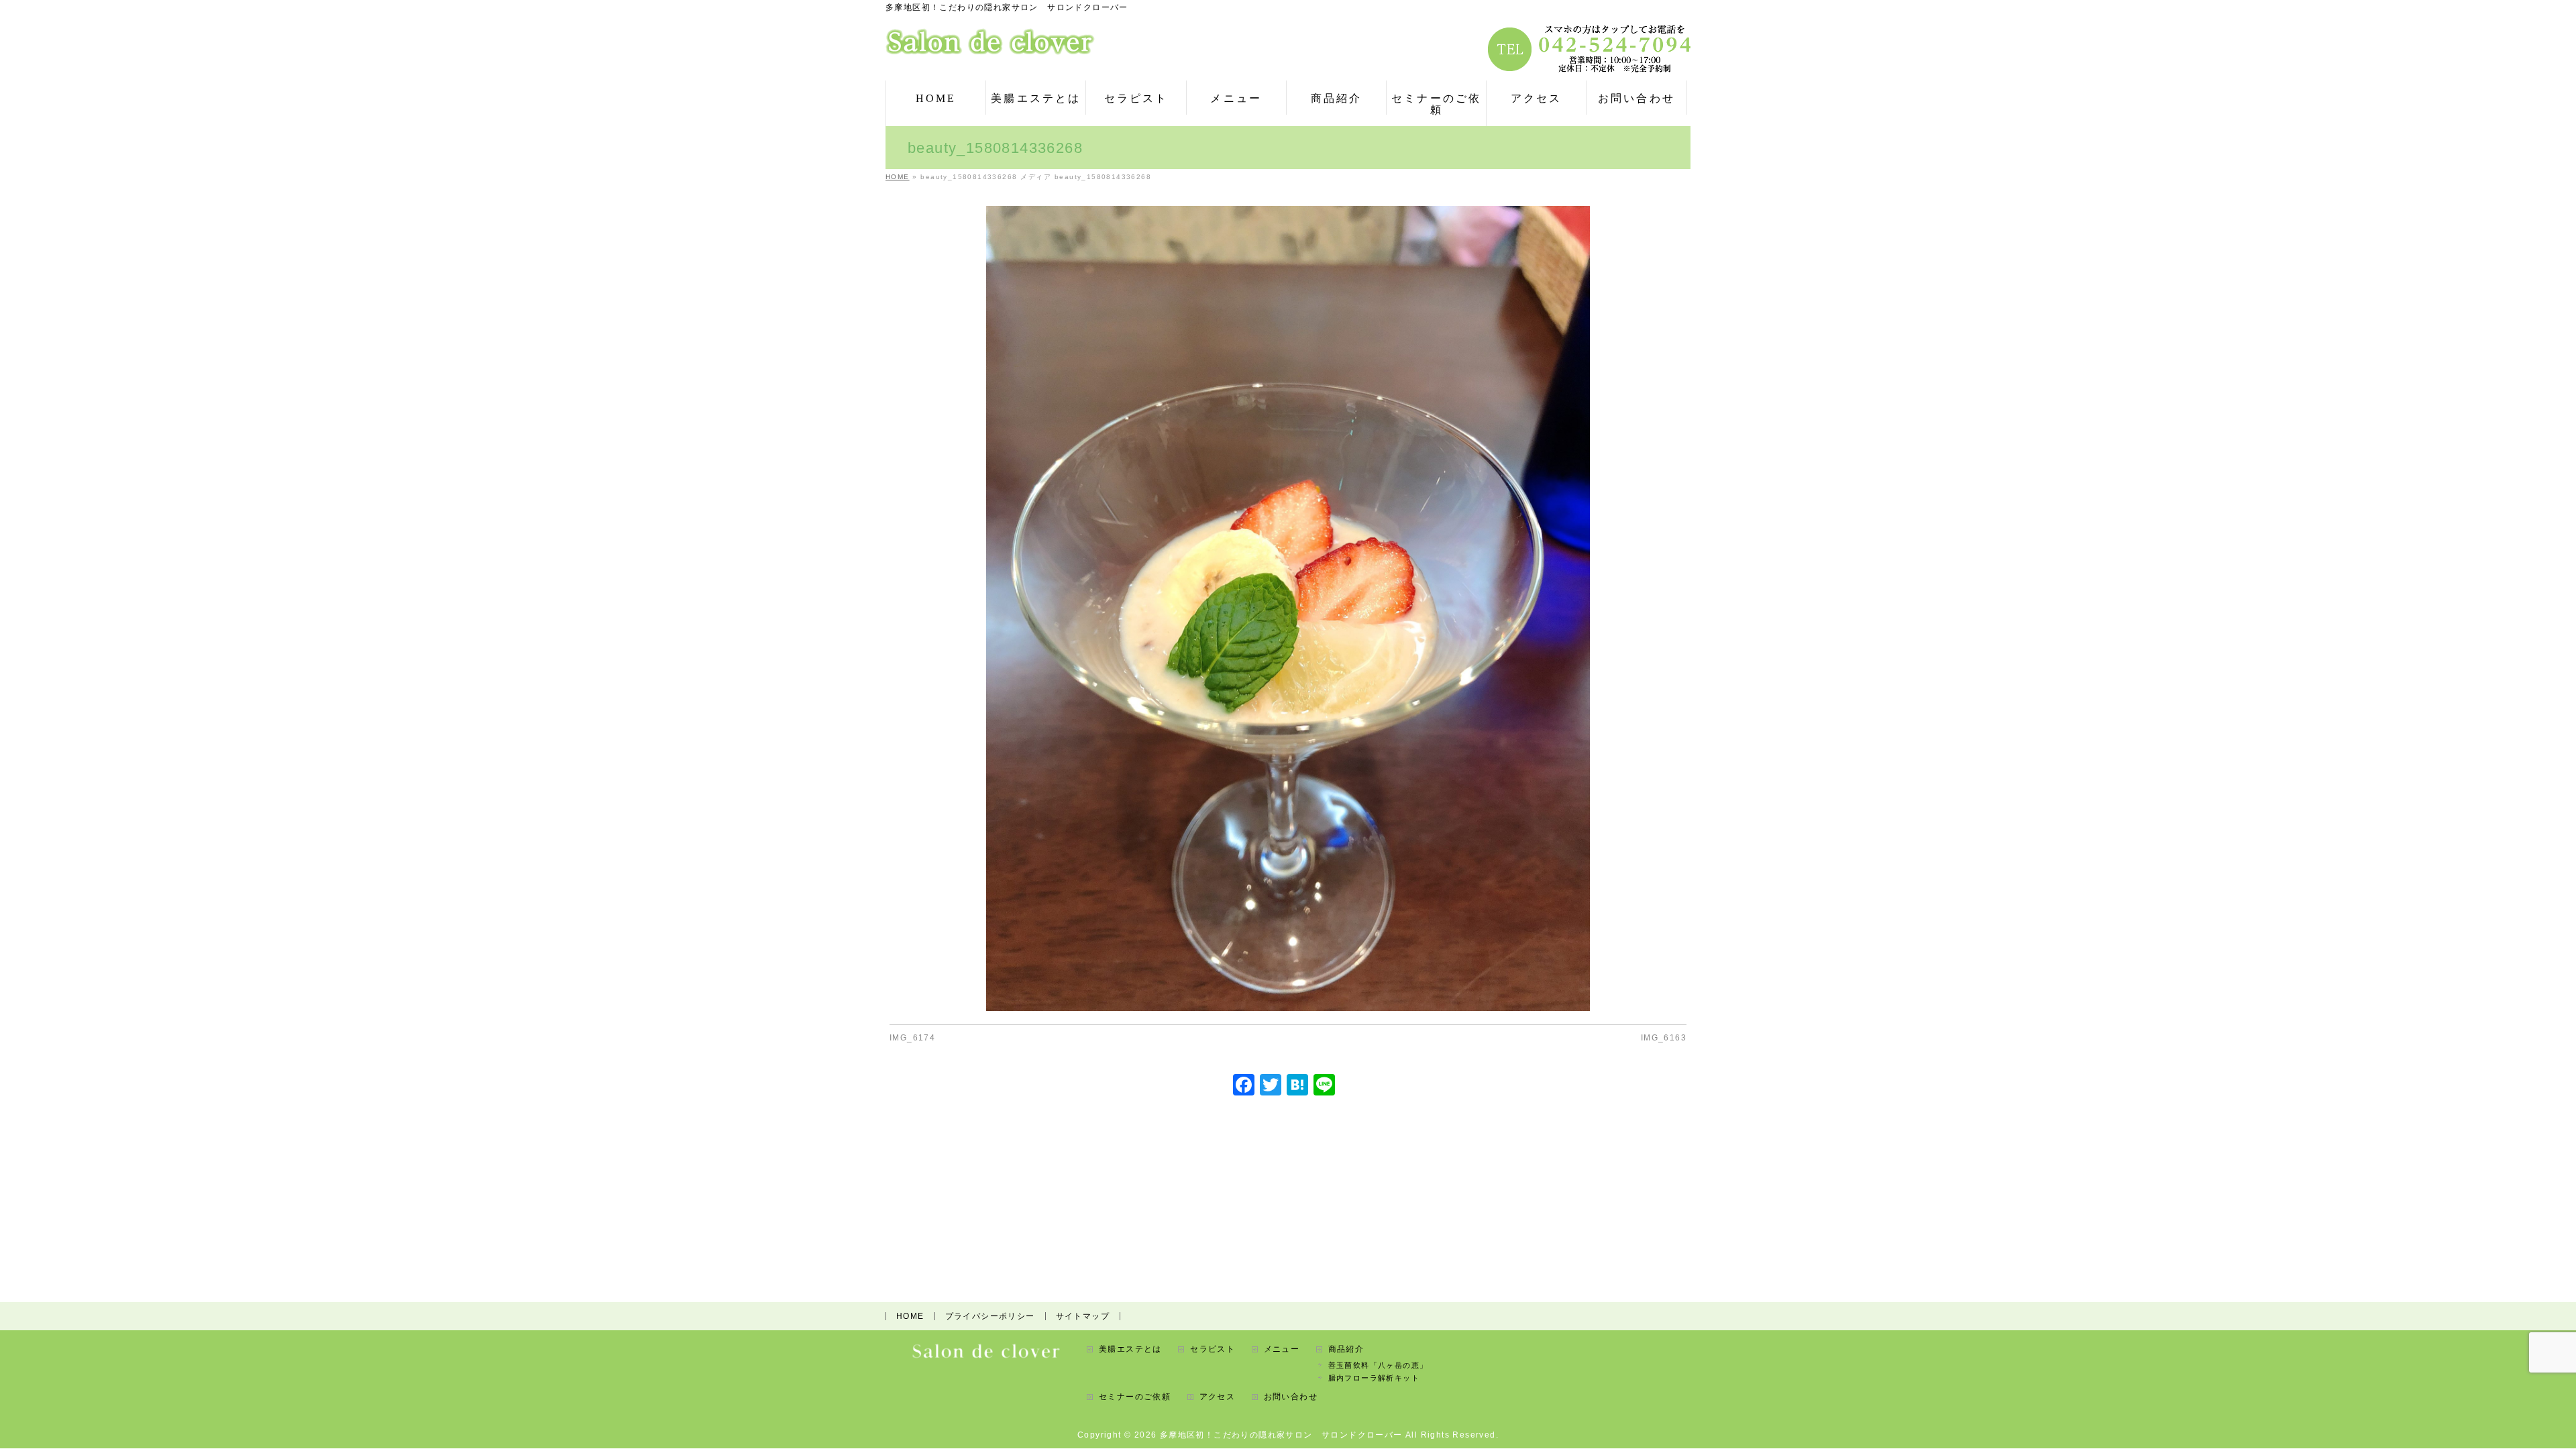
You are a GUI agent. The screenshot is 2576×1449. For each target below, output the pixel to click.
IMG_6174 (912, 1038)
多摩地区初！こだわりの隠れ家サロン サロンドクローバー (1281, 1435)
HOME (910, 1316)
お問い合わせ (1291, 1397)
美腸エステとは (1130, 1349)
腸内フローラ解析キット (1374, 1378)
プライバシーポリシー (990, 1316)
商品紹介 (1346, 1349)
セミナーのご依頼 (1135, 1397)
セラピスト (1213, 1349)
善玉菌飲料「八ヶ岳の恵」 (1378, 1365)
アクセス (1218, 1397)
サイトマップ (1083, 1316)
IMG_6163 (1664, 1038)
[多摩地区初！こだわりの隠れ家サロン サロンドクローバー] (990, 40)
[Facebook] (1244, 1086)
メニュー (1282, 1349)
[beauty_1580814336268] (1288, 608)
